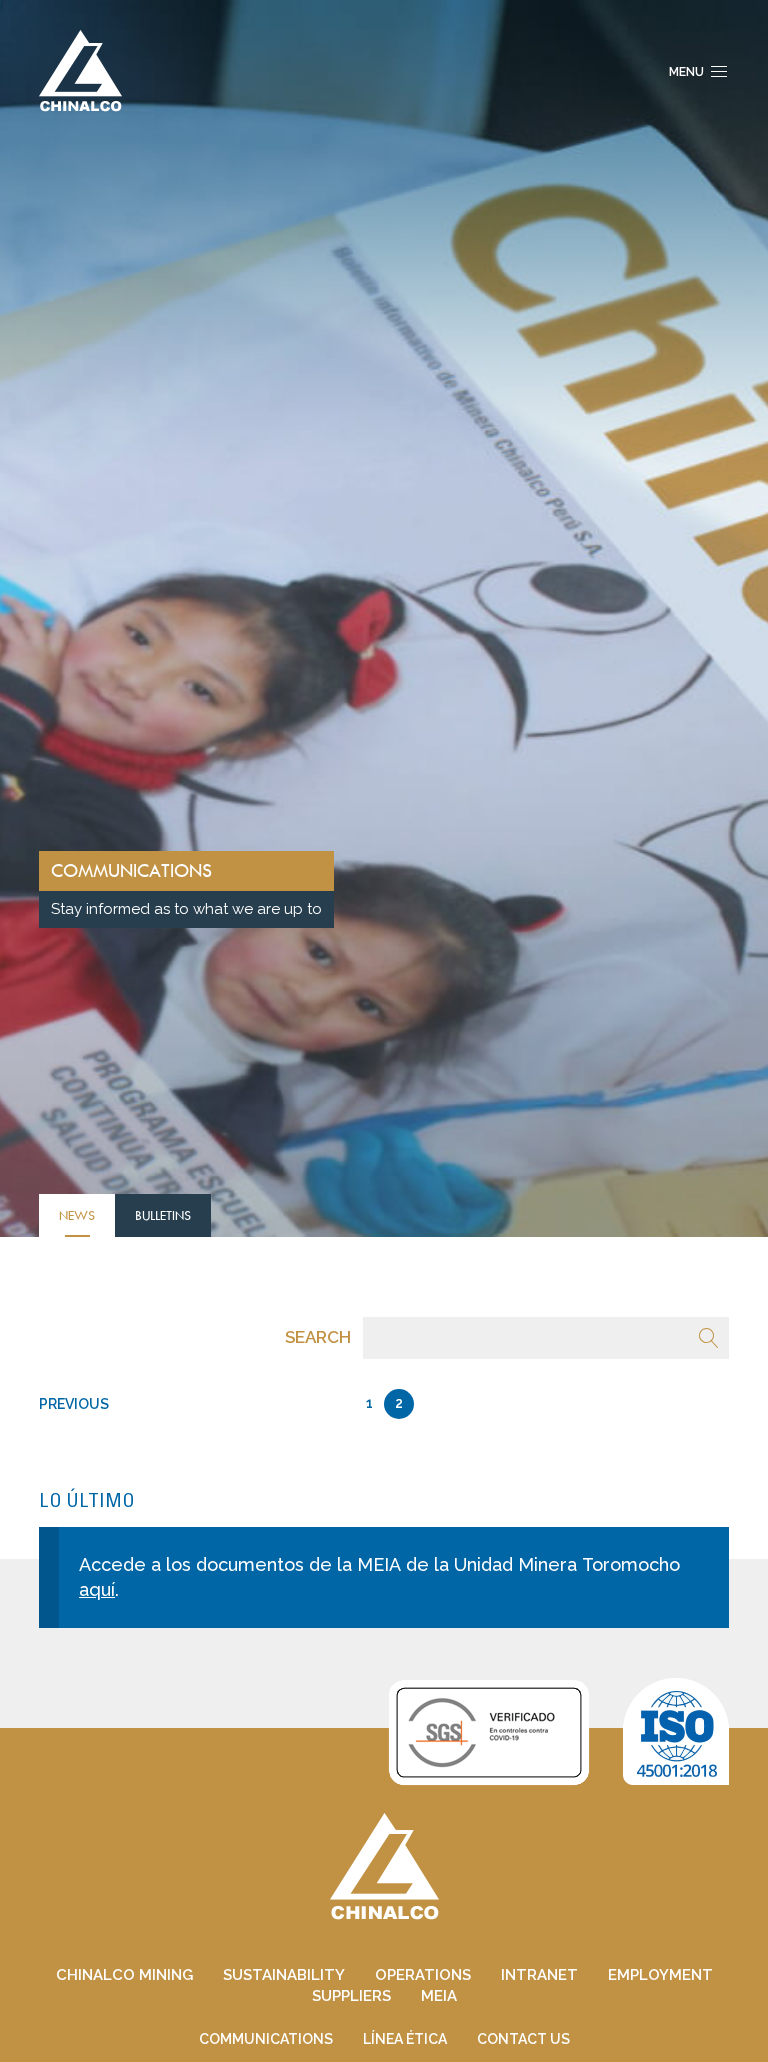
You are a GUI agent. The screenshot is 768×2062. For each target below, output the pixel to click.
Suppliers (351, 1996)
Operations (423, 1975)
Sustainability (284, 1975)
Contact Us (523, 2039)
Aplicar (709, 1338)
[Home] (80, 69)
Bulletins (163, 1215)
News (77, 1215)
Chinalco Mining (124, 1975)
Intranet (539, 1975)
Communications (266, 2039)
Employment (660, 1975)
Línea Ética (405, 2039)
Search (318, 1337)
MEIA (439, 1996)
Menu (686, 72)
